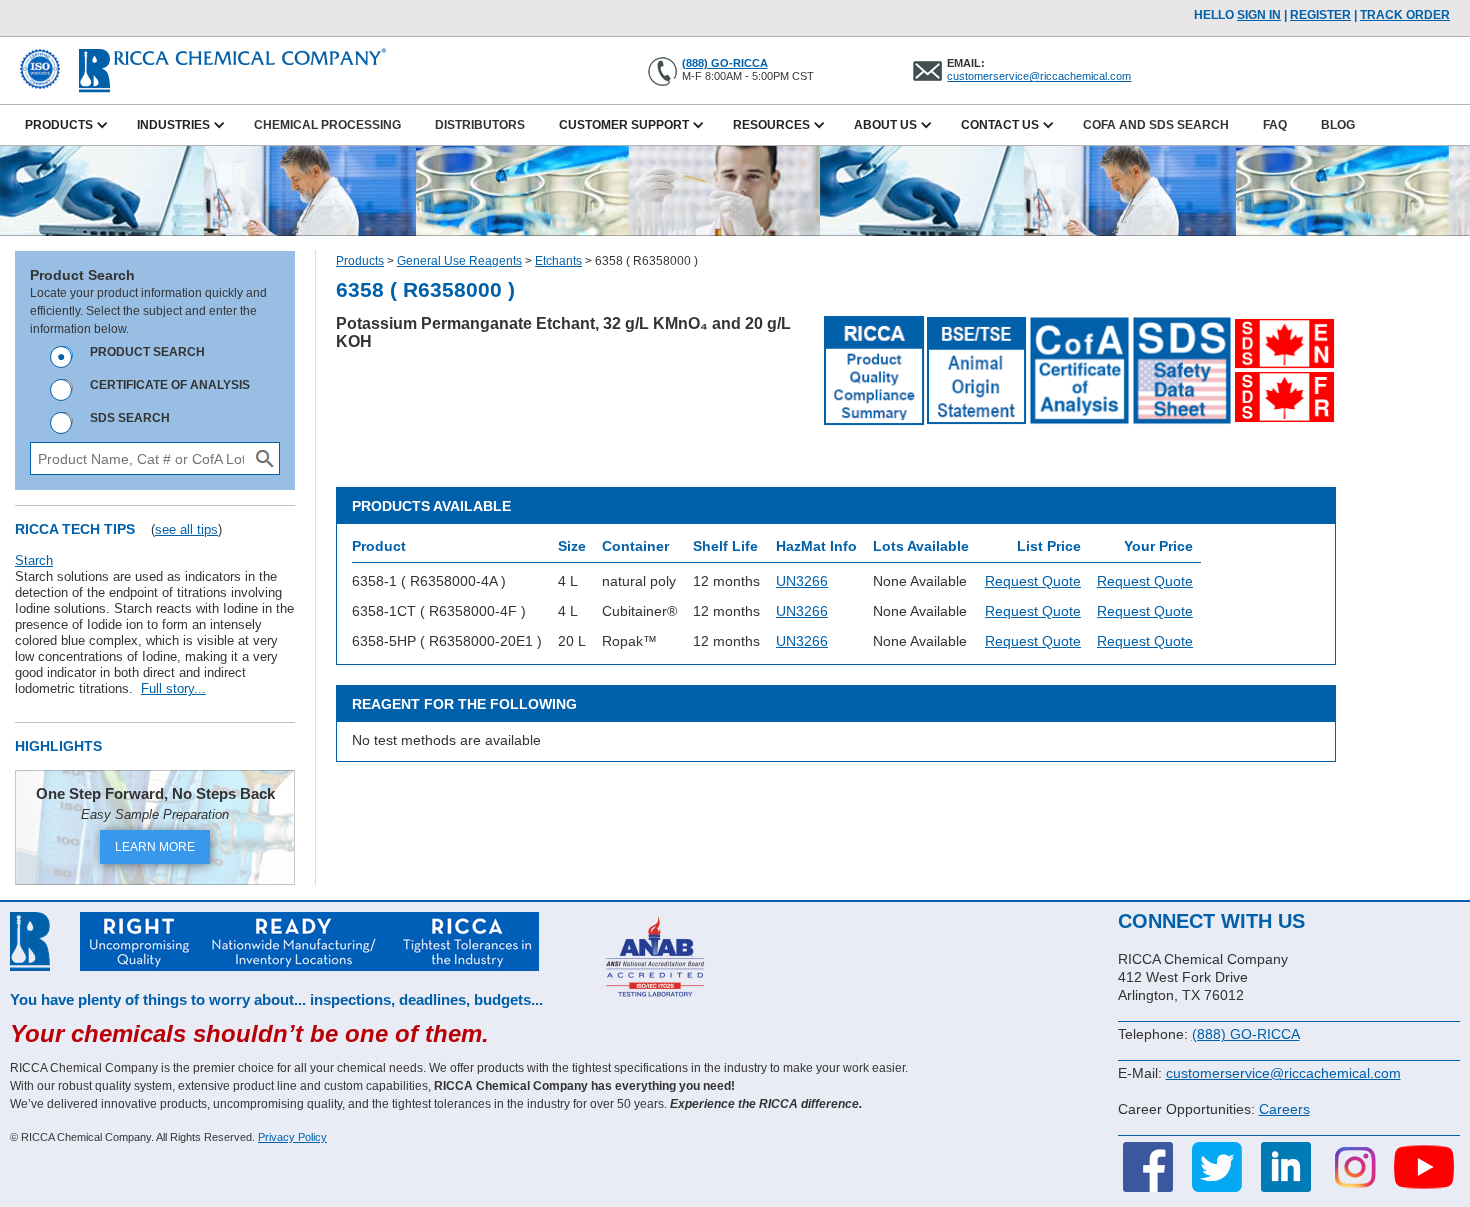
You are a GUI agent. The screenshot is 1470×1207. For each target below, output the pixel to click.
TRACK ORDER (1405, 15)
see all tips (186, 529)
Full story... (173, 688)
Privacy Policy (292, 1137)
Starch (34, 560)
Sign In (1259, 15)
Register (1320, 15)
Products (360, 261)
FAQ (1275, 125)
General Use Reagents (459, 261)
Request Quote (1033, 581)
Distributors (480, 125)
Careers (1284, 1109)
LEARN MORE (155, 847)
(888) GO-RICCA (725, 63)
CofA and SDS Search (1156, 125)
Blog (1338, 125)
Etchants (558, 261)
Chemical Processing (327, 125)
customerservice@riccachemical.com (1039, 76)
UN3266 (802, 581)
